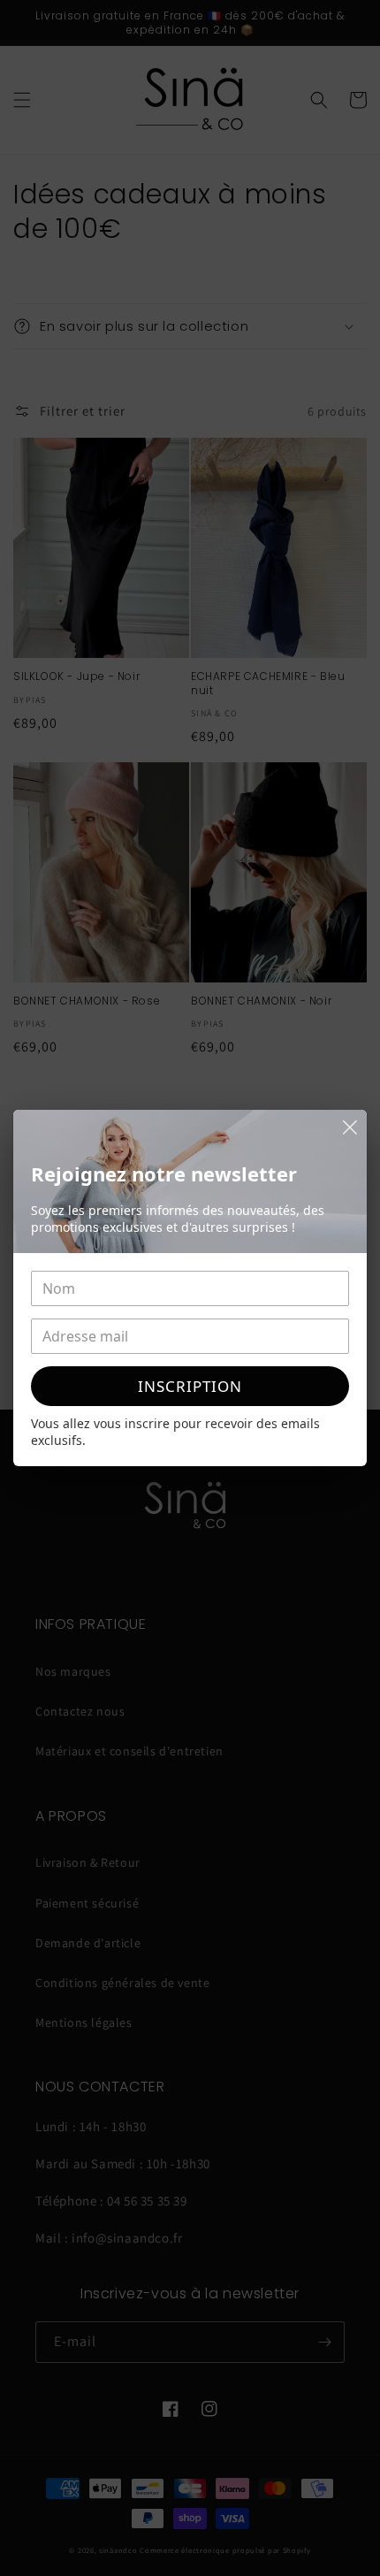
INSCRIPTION (190, 1386)
